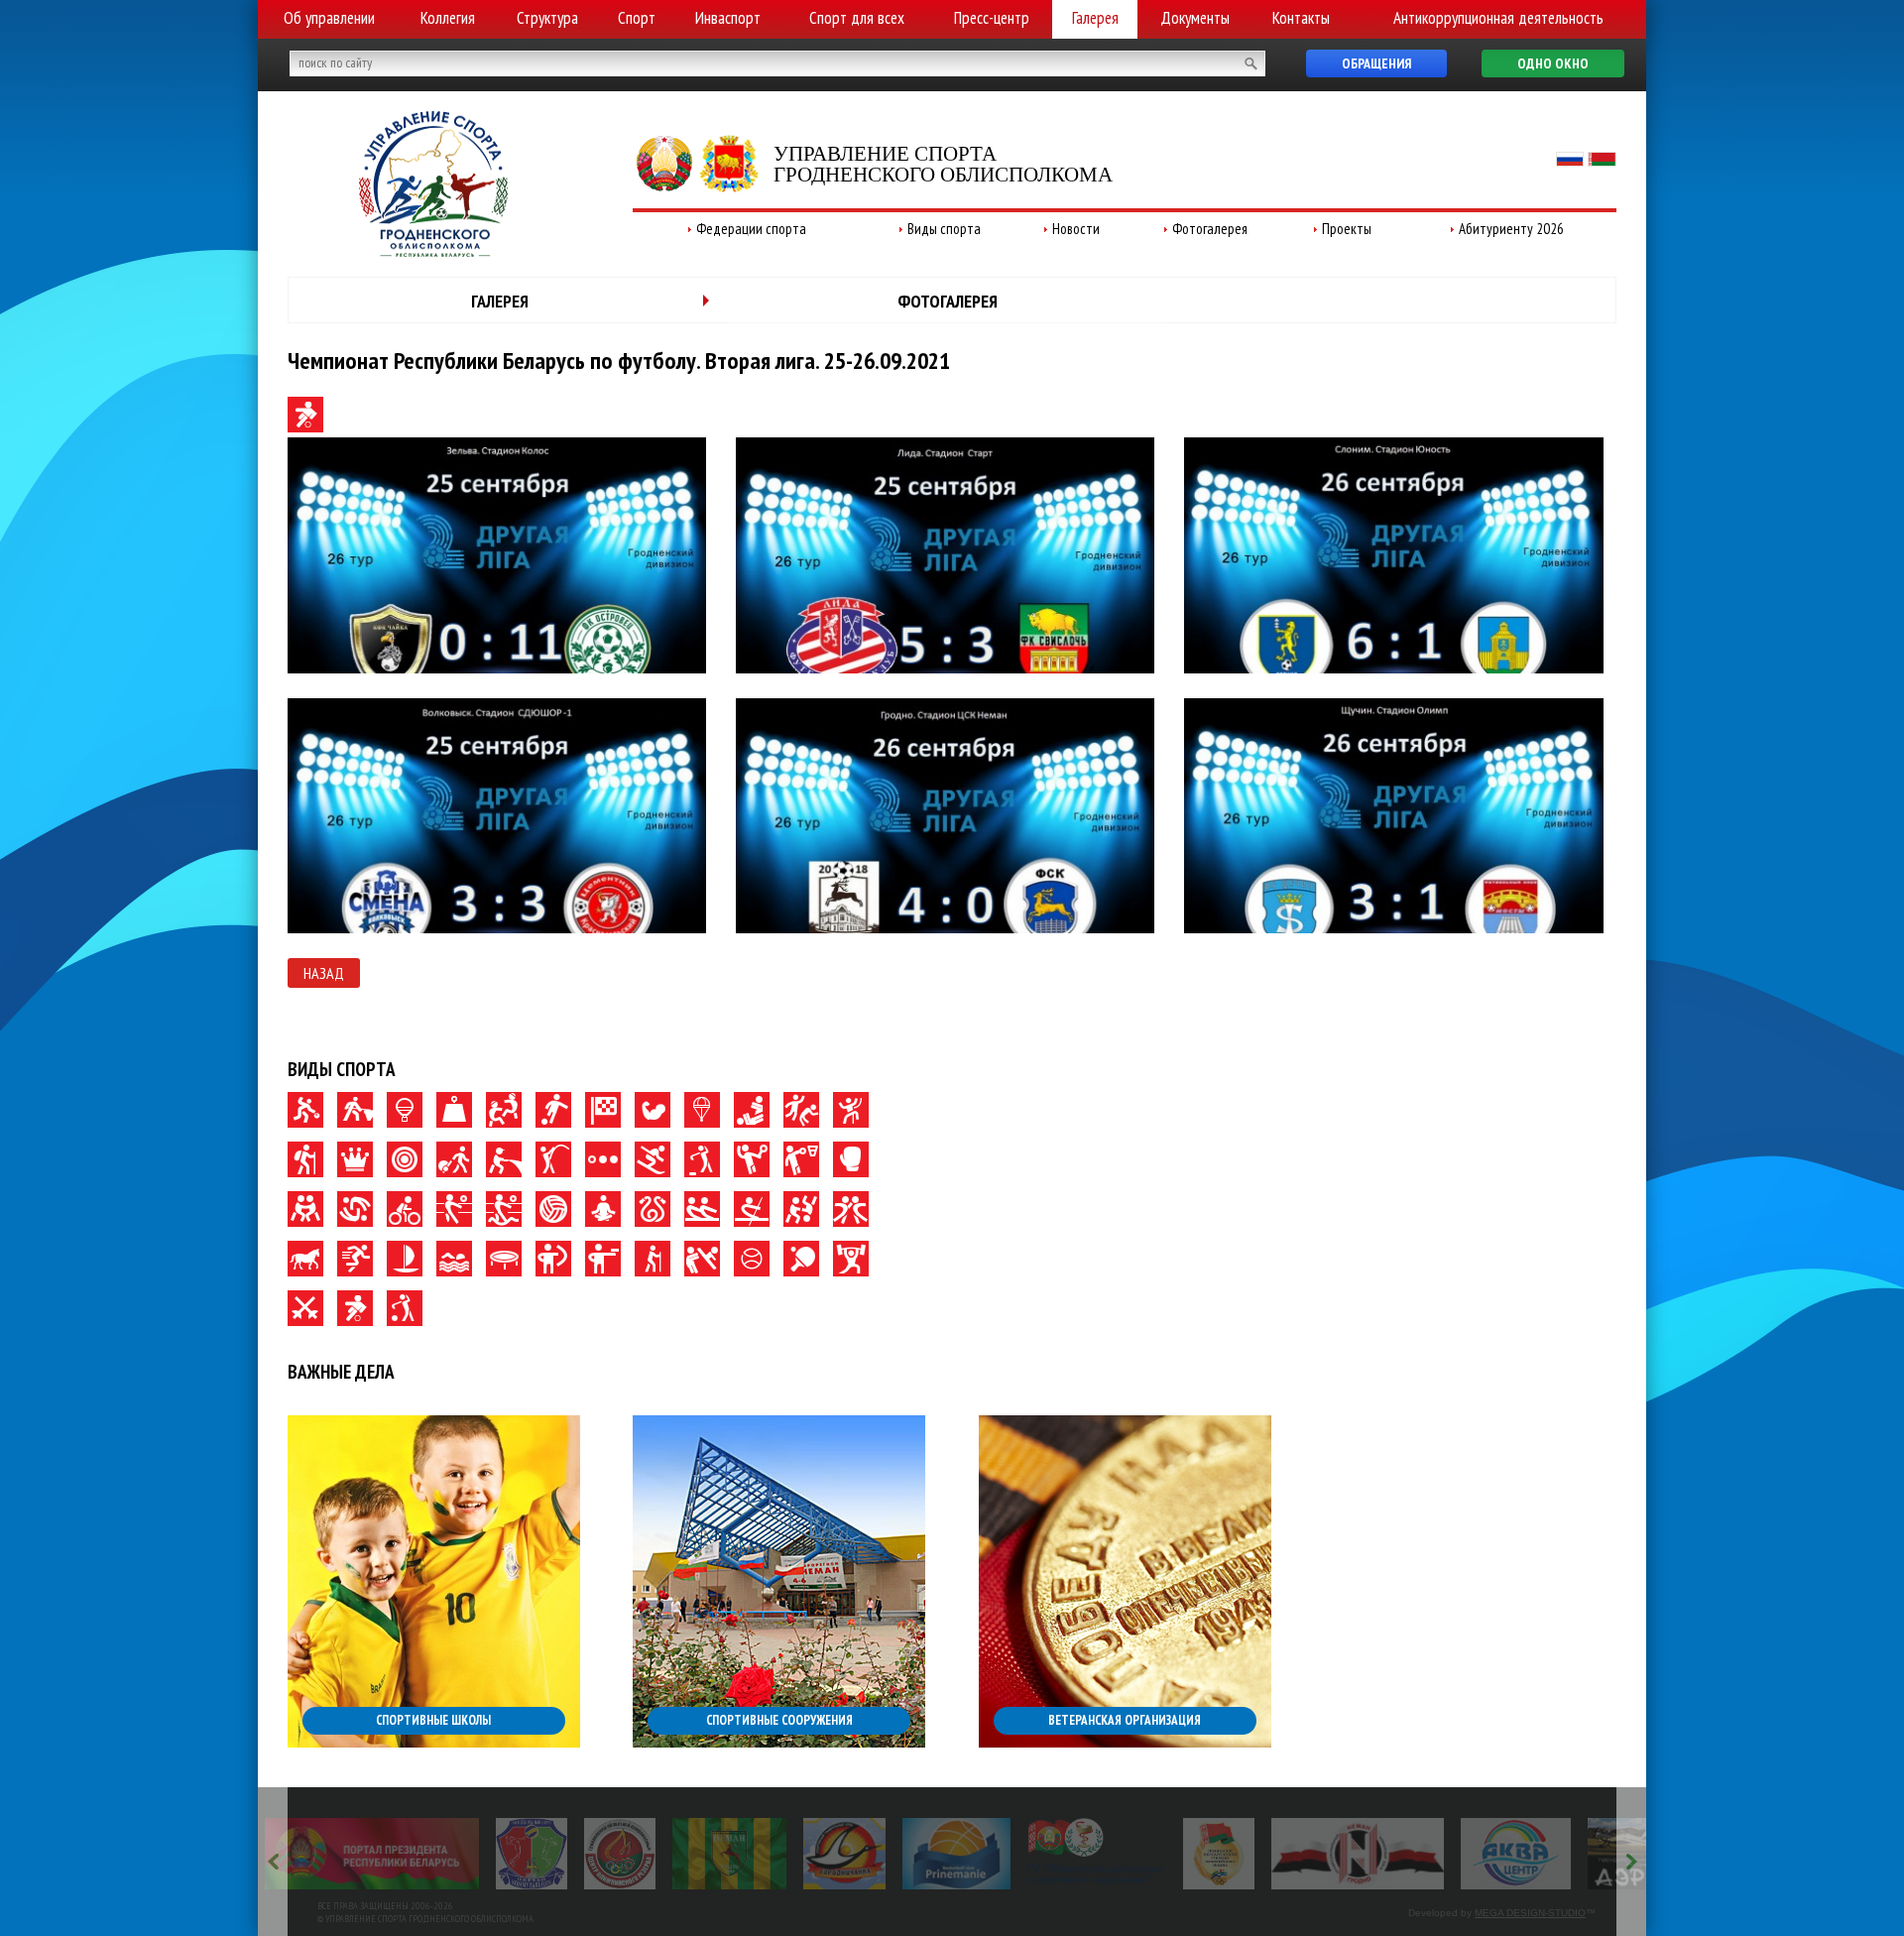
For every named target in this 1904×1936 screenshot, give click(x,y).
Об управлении (329, 18)
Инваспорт (728, 18)
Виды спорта (944, 229)
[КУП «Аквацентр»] (1453, 1854)
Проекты (1347, 229)
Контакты (1301, 18)
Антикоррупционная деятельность (1498, 18)
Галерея (1095, 18)
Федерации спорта (751, 229)
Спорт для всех (857, 18)
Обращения (1376, 63)
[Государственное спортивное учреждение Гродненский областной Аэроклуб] (1598, 1854)
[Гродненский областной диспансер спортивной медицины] (1034, 1854)
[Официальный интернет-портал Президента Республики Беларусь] (308, 1854)
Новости (1076, 229)
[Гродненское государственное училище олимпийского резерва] (1155, 1854)
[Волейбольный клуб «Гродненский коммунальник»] (468, 1854)
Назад (324, 973)
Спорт (637, 18)
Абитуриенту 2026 (1511, 229)
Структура (547, 18)
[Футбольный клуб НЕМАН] (666, 1854)
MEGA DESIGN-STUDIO (1530, 1913)
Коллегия (448, 18)
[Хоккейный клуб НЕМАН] (1295, 1854)
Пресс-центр (992, 18)
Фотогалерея (1210, 229)
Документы (1195, 18)
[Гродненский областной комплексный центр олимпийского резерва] (556, 1854)
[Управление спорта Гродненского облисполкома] (433, 251)
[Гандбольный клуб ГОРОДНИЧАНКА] (782, 1854)
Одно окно (1553, 63)
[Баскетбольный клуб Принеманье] (894, 1854)
